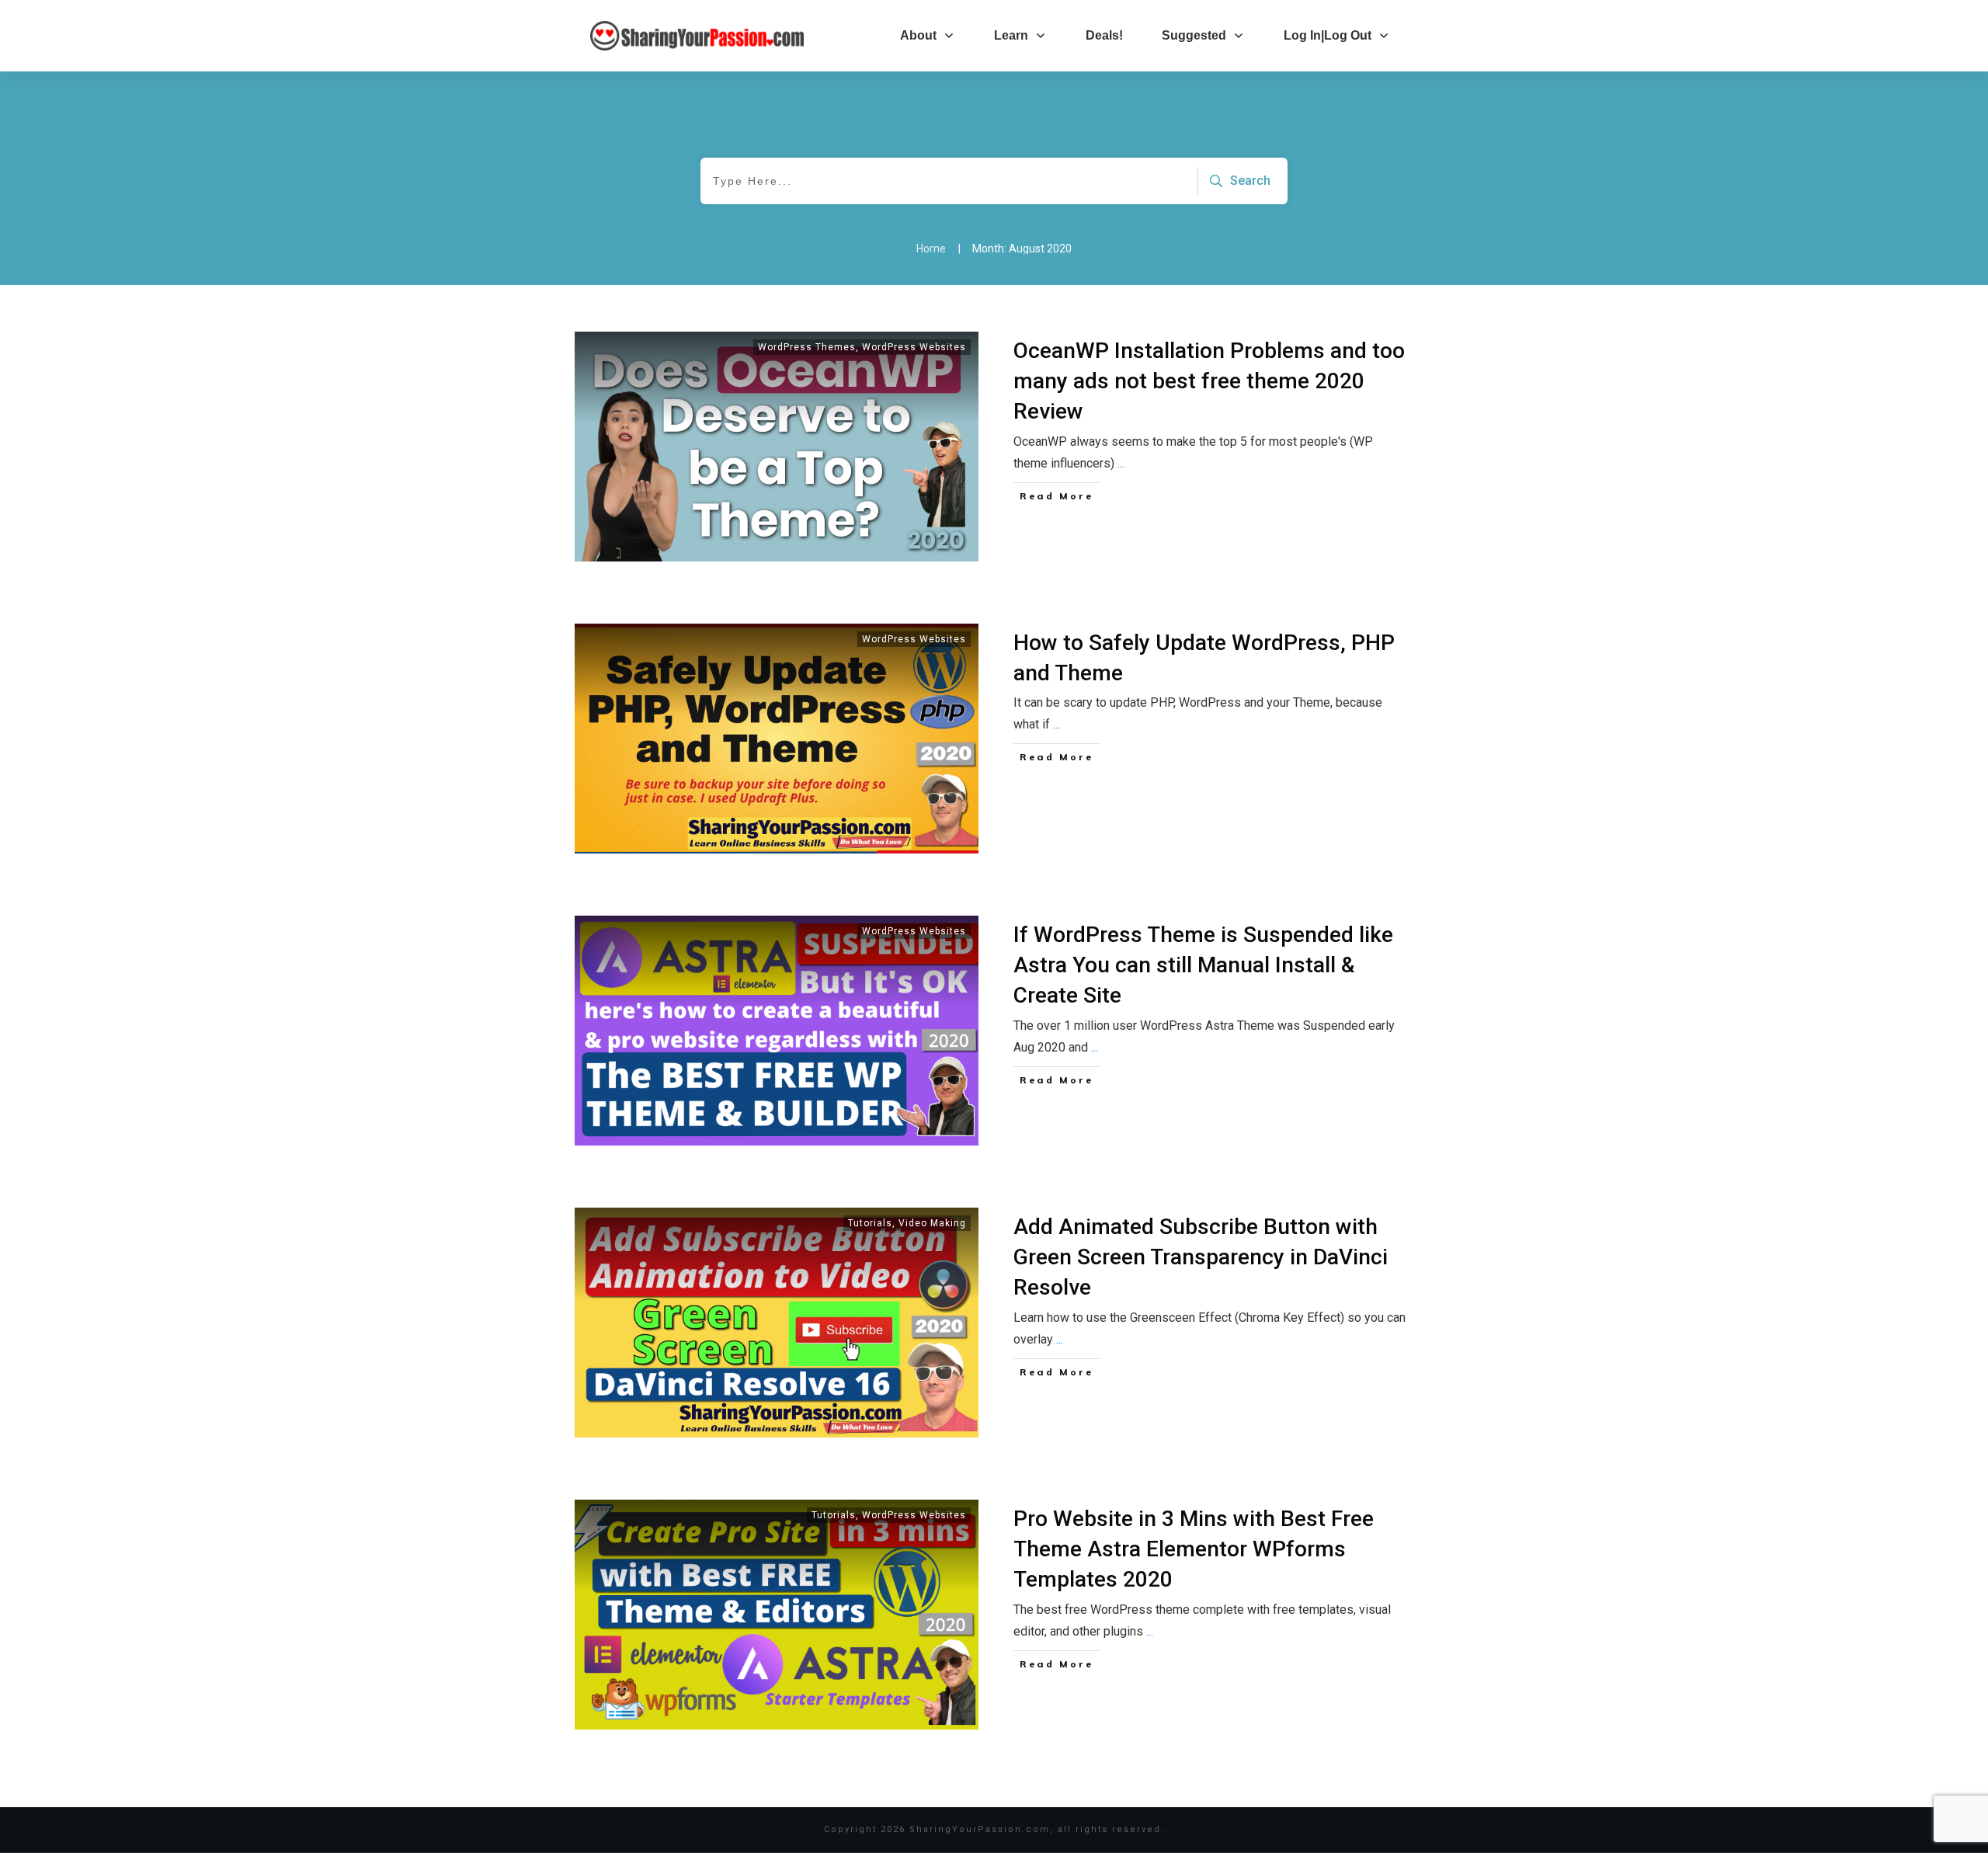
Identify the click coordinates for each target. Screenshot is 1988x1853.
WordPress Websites (914, 347)
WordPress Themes (807, 347)
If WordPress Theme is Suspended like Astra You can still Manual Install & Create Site (1203, 965)
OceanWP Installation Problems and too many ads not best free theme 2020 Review (1209, 381)
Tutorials (870, 1223)
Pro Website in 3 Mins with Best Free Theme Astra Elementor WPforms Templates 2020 (1194, 1549)
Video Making (932, 1223)
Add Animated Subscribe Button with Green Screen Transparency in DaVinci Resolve (1201, 1257)
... (1121, 463)
